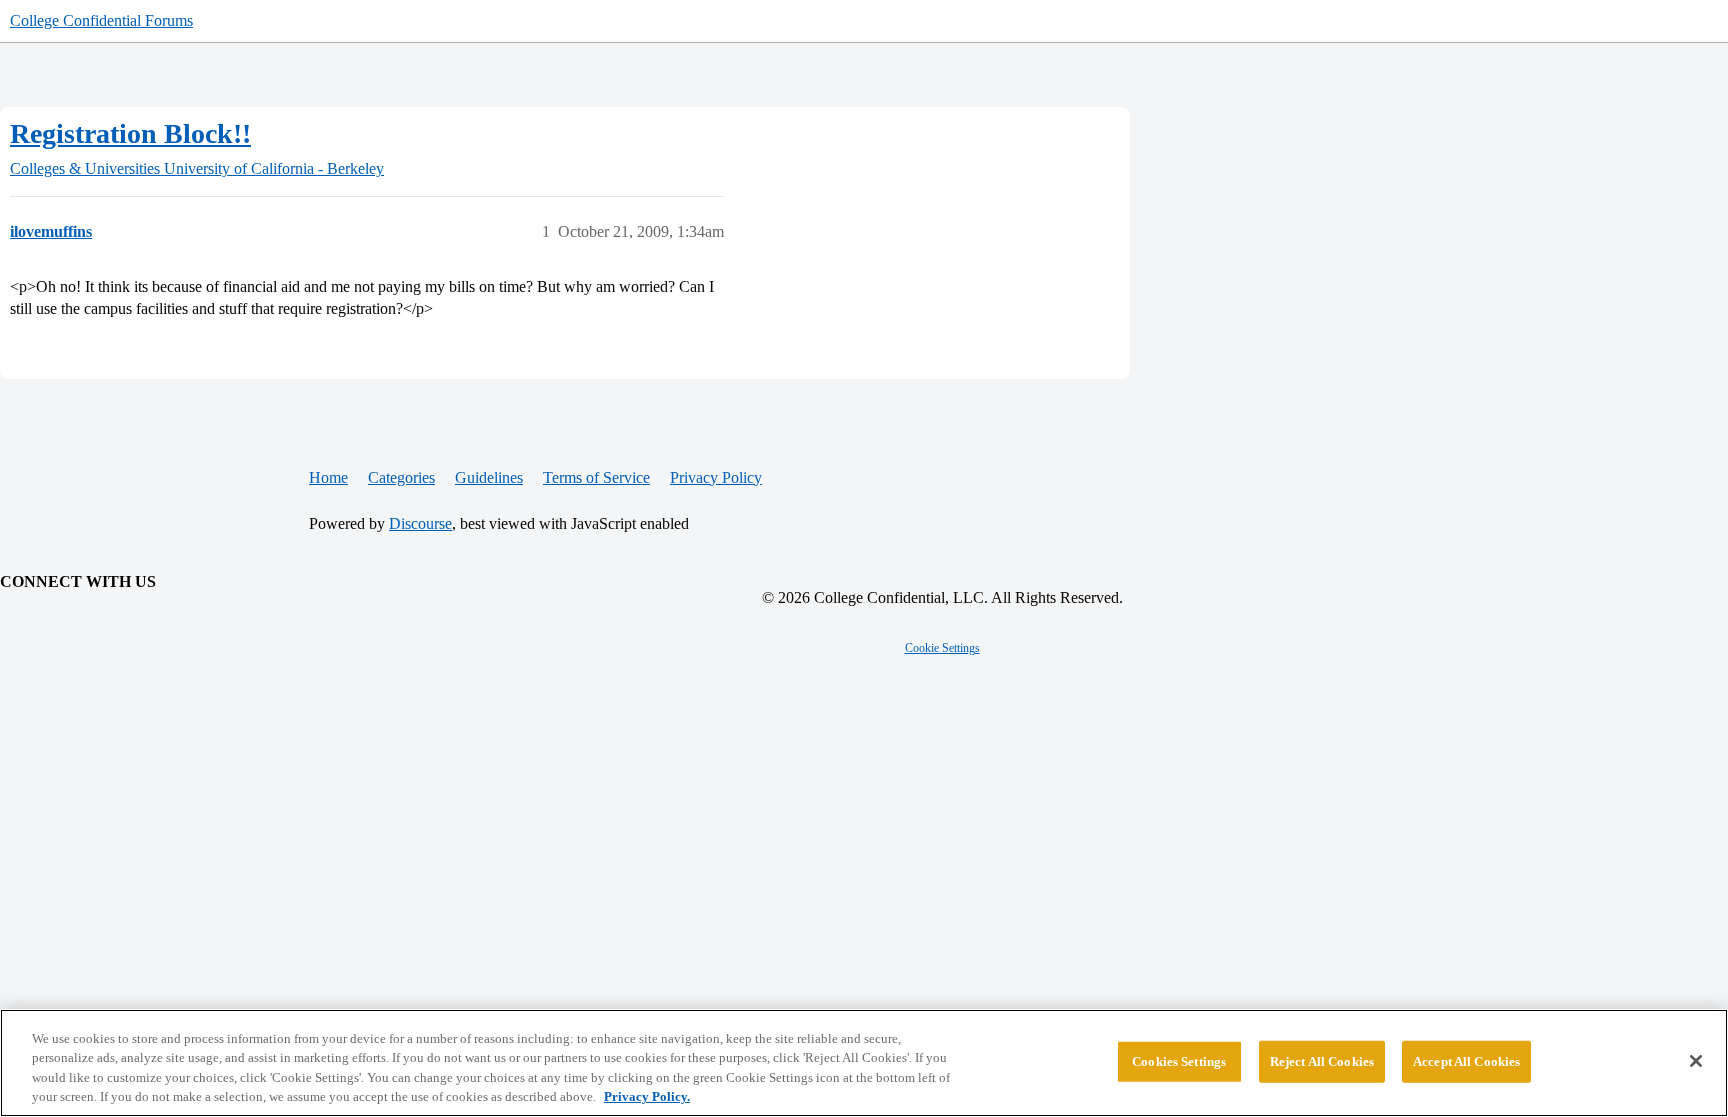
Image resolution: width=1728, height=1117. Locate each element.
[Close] (1696, 1061)
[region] (864, 1063)
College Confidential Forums (101, 20)
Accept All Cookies (1466, 1061)
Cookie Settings (942, 648)
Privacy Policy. (647, 1096)
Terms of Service (596, 477)
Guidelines (489, 477)
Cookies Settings (1179, 1061)
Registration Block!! (130, 133)
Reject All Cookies (1322, 1061)
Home (328, 477)
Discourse (420, 523)
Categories (401, 477)
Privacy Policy (716, 477)
